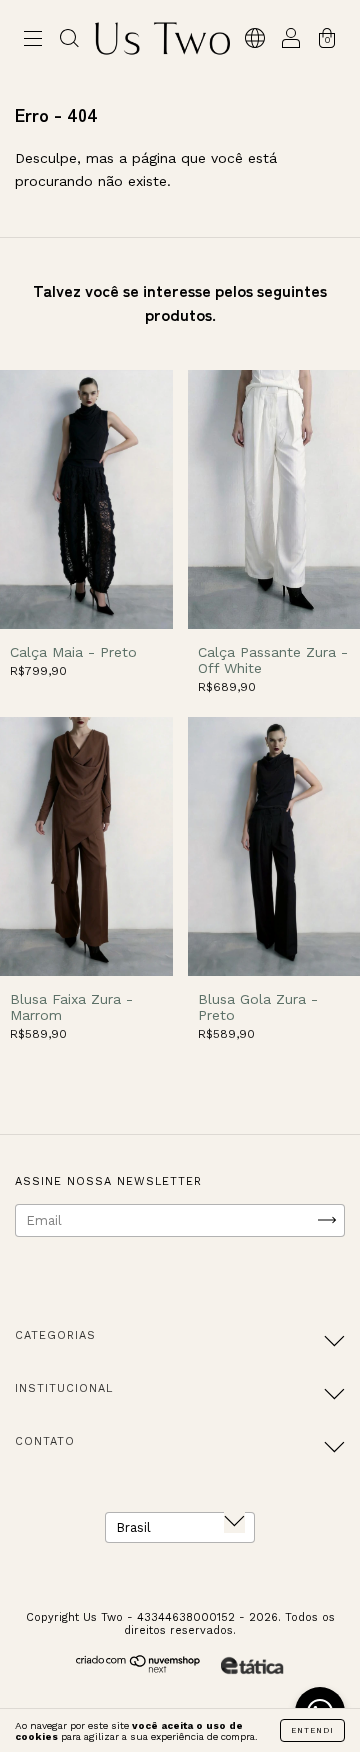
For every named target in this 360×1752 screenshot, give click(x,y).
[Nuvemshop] (138, 1668)
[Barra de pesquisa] (69, 41)
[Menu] (33, 41)
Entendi (312, 1730)
